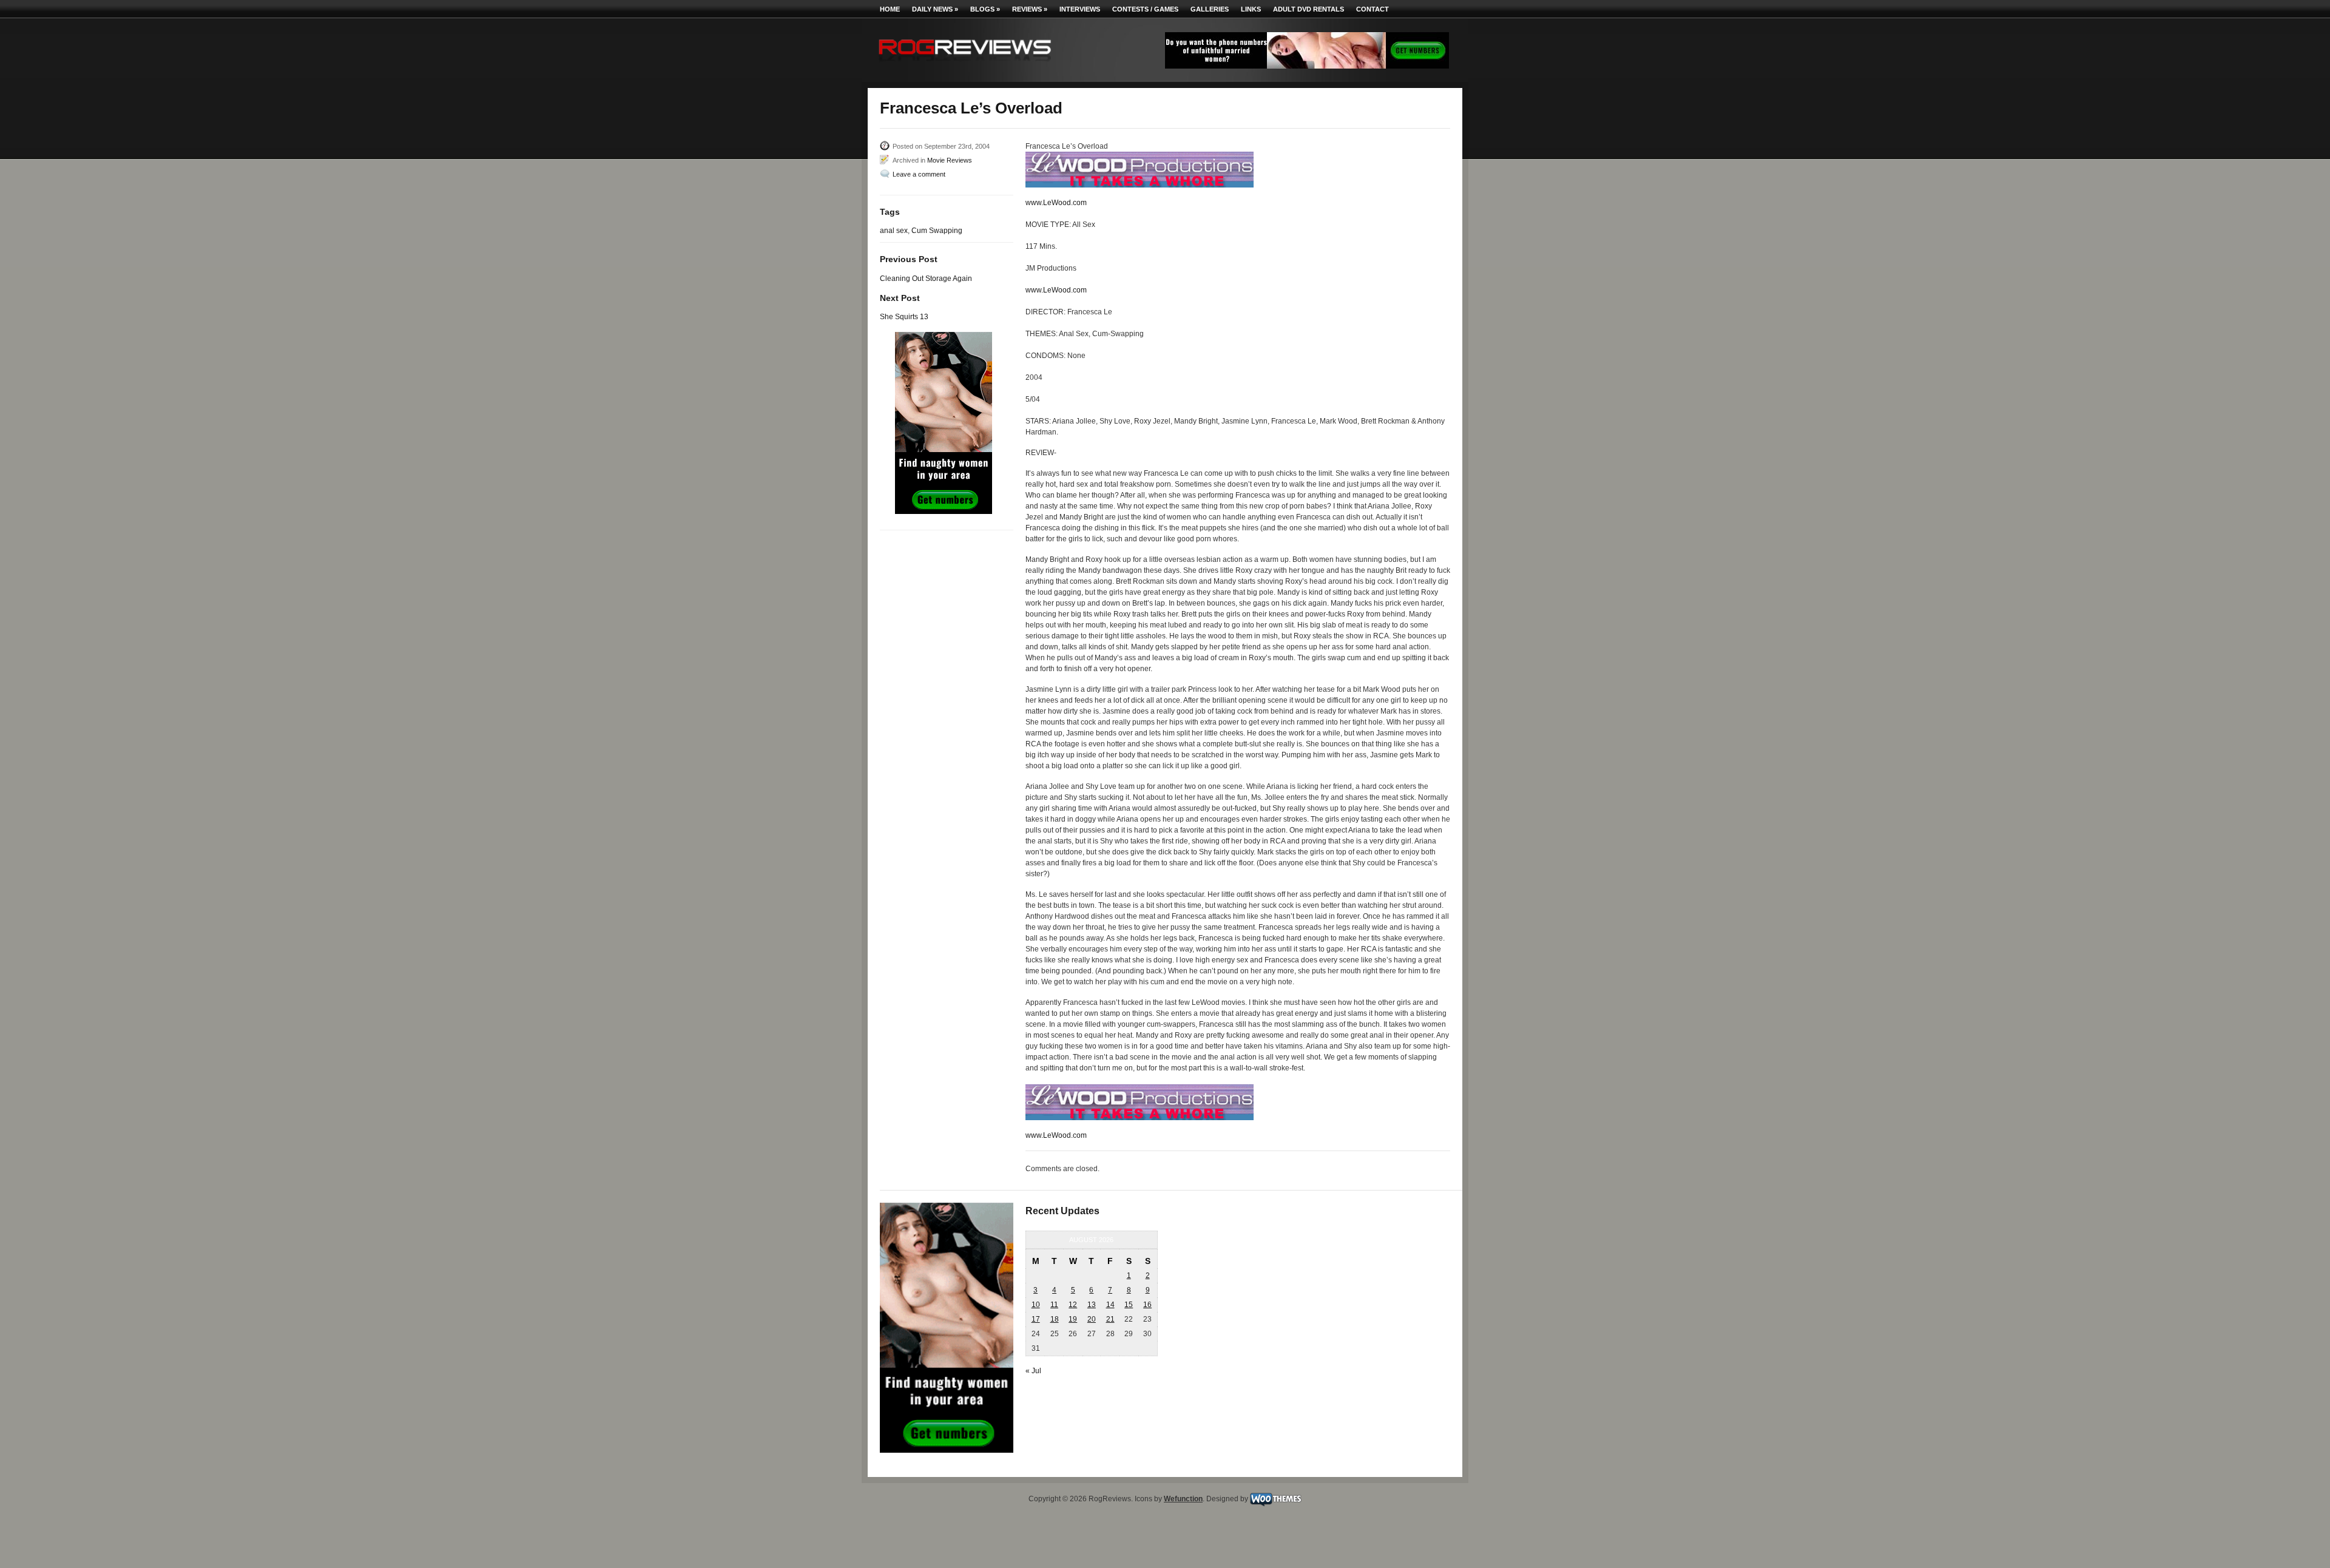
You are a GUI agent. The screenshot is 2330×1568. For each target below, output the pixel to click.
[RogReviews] (965, 64)
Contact (1373, 9)
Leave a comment (919, 174)
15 (1129, 1305)
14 (1110, 1305)
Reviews (1030, 9)
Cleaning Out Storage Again (926, 279)
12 (1073, 1305)
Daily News (935, 9)
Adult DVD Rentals (1309, 9)
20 (1092, 1319)
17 (1036, 1319)
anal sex (894, 231)
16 (1147, 1305)
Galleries (1210, 9)
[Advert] (1307, 66)
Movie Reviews (950, 160)
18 (1055, 1319)
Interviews (1080, 9)
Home (890, 9)
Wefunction (1183, 1499)
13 (1092, 1305)
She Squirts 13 (904, 317)
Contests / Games (1145, 9)
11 (1054, 1305)
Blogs (985, 9)
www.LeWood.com (1056, 203)
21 (1110, 1319)
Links (1251, 9)
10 (1036, 1305)
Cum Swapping (937, 231)
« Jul (1033, 1371)
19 (1073, 1319)
